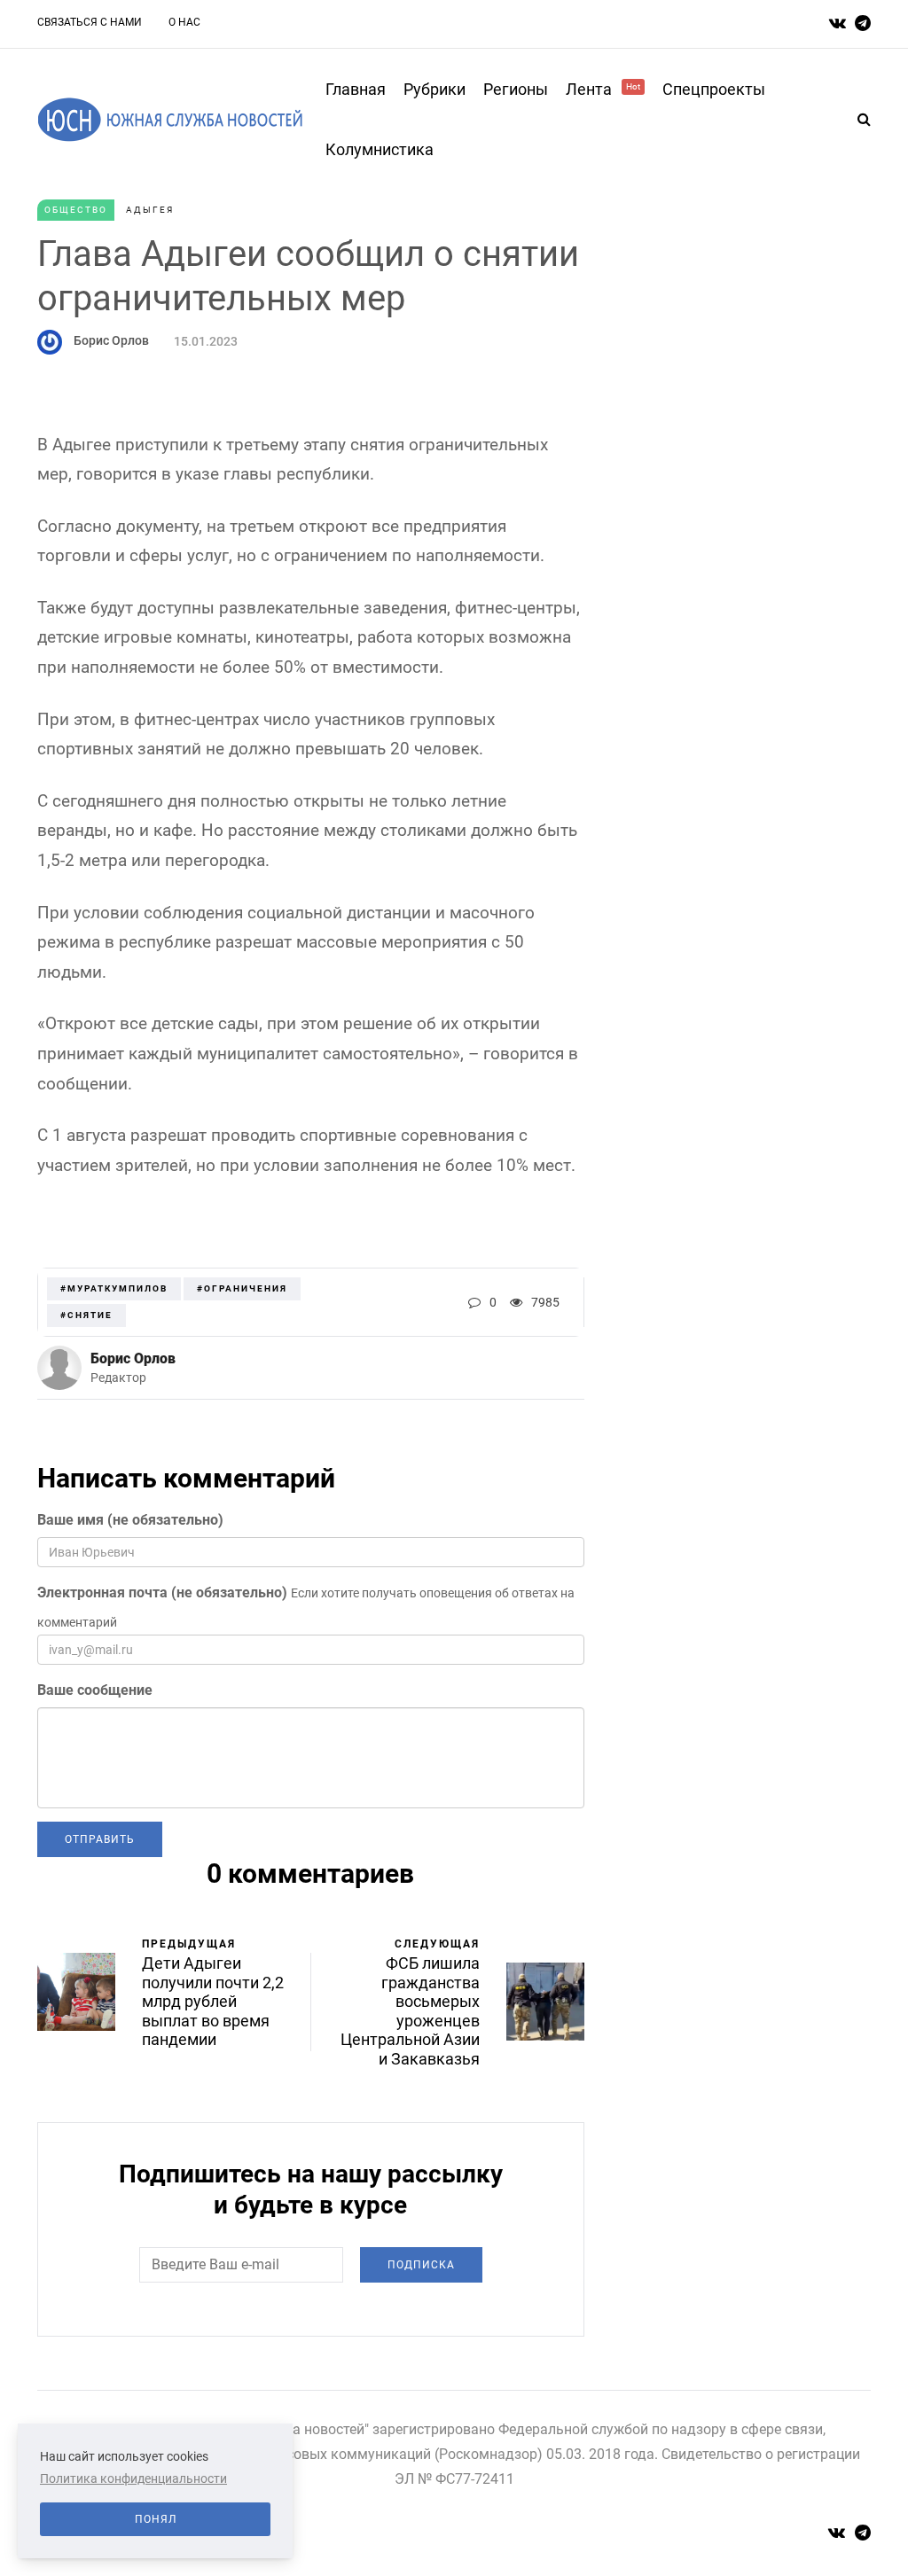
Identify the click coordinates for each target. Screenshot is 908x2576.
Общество (76, 210)
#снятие (86, 1315)
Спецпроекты (714, 89)
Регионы (516, 89)
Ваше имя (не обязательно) (130, 1520)
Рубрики (434, 89)
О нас (184, 22)
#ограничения (242, 1288)
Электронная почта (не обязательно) (162, 1592)
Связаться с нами (90, 22)
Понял (156, 2519)
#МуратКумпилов (114, 1288)
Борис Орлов (111, 340)
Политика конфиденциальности (133, 2478)
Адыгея (150, 210)
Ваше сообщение (95, 1690)
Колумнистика (380, 149)
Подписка (421, 2265)
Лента (603, 89)
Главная (356, 89)
